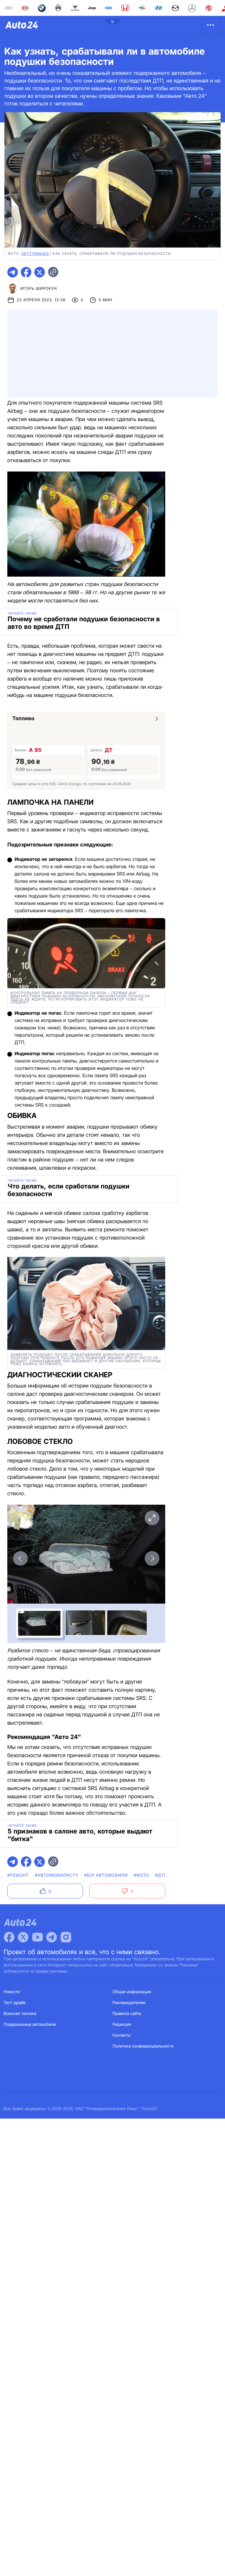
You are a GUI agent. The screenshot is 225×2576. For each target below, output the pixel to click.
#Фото (141, 1875)
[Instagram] (66, 1937)
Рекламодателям (129, 2003)
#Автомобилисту (57, 1875)
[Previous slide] (21, 1558)
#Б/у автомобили (106, 1875)
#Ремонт (18, 1875)
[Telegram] (52, 1937)
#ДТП (161, 1875)
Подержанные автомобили (30, 2024)
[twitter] (40, 272)
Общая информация (132, 1992)
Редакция (122, 2024)
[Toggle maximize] (152, 1518)
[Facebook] (9, 1937)
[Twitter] (23, 1937)
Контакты (122, 2035)
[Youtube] (37, 1937)
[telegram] (13, 272)
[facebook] (26, 272)
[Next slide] (152, 1558)
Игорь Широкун (39, 289)
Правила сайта (127, 2014)
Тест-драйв (15, 2003)
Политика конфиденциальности (143, 2046)
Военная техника (20, 2014)
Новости (12, 1992)
